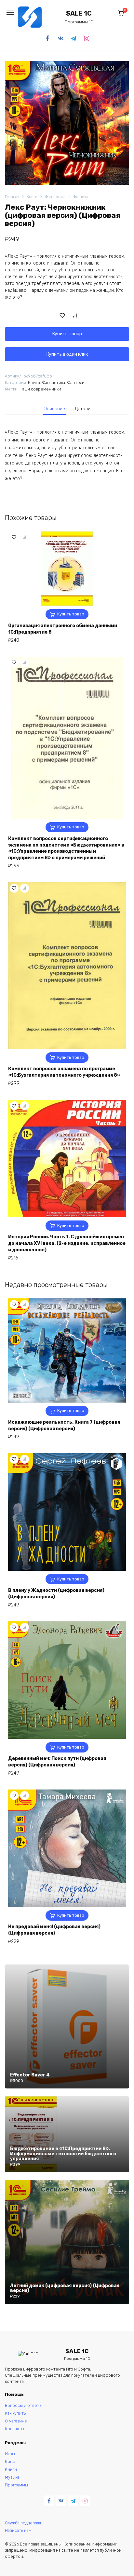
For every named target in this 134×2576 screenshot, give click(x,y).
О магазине (16, 2421)
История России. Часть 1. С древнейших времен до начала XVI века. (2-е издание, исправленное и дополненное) (67, 1243)
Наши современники (40, 389)
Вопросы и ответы (24, 2405)
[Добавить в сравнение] (75, 315)
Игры (10, 2454)
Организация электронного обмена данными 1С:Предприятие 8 (63, 629)
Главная (12, 197)
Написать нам (18, 2530)
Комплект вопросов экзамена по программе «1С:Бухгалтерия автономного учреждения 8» (64, 1072)
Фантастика (55, 197)
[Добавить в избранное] (62, 315)
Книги (32, 197)
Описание (54, 409)
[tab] (55, 409)
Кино (10, 2462)
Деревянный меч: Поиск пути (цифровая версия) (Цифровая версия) (57, 1762)
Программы (16, 2485)
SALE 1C (79, 13)
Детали (83, 409)
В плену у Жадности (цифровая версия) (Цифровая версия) (56, 1594)
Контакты (14, 2429)
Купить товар (67, 334)
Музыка (12, 2477)
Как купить (15, 2413)
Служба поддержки (24, 2523)
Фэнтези (80, 197)
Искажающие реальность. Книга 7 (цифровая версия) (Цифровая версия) (64, 1425)
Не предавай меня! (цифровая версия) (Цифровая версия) (54, 1930)
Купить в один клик (67, 354)
